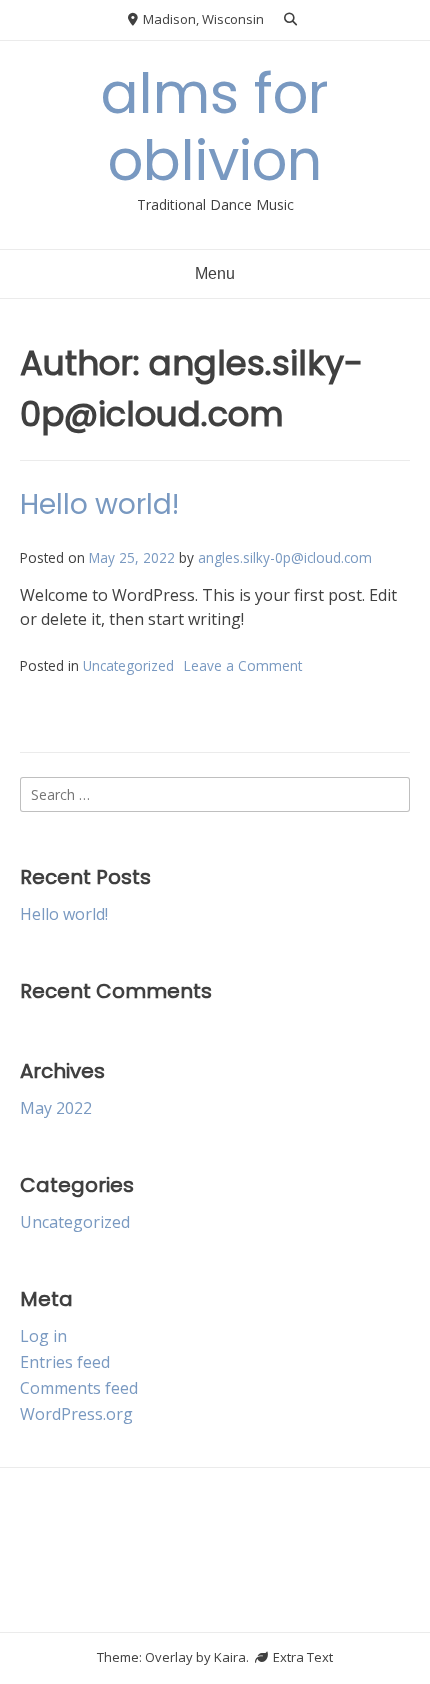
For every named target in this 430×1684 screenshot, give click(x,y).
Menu (215, 273)
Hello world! (99, 504)
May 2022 (56, 1108)
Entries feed (65, 1362)
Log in (43, 1336)
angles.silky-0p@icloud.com (285, 557)
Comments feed (79, 1388)
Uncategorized (128, 665)
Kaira (230, 1657)
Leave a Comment (243, 665)
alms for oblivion (215, 127)
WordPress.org (76, 1414)
